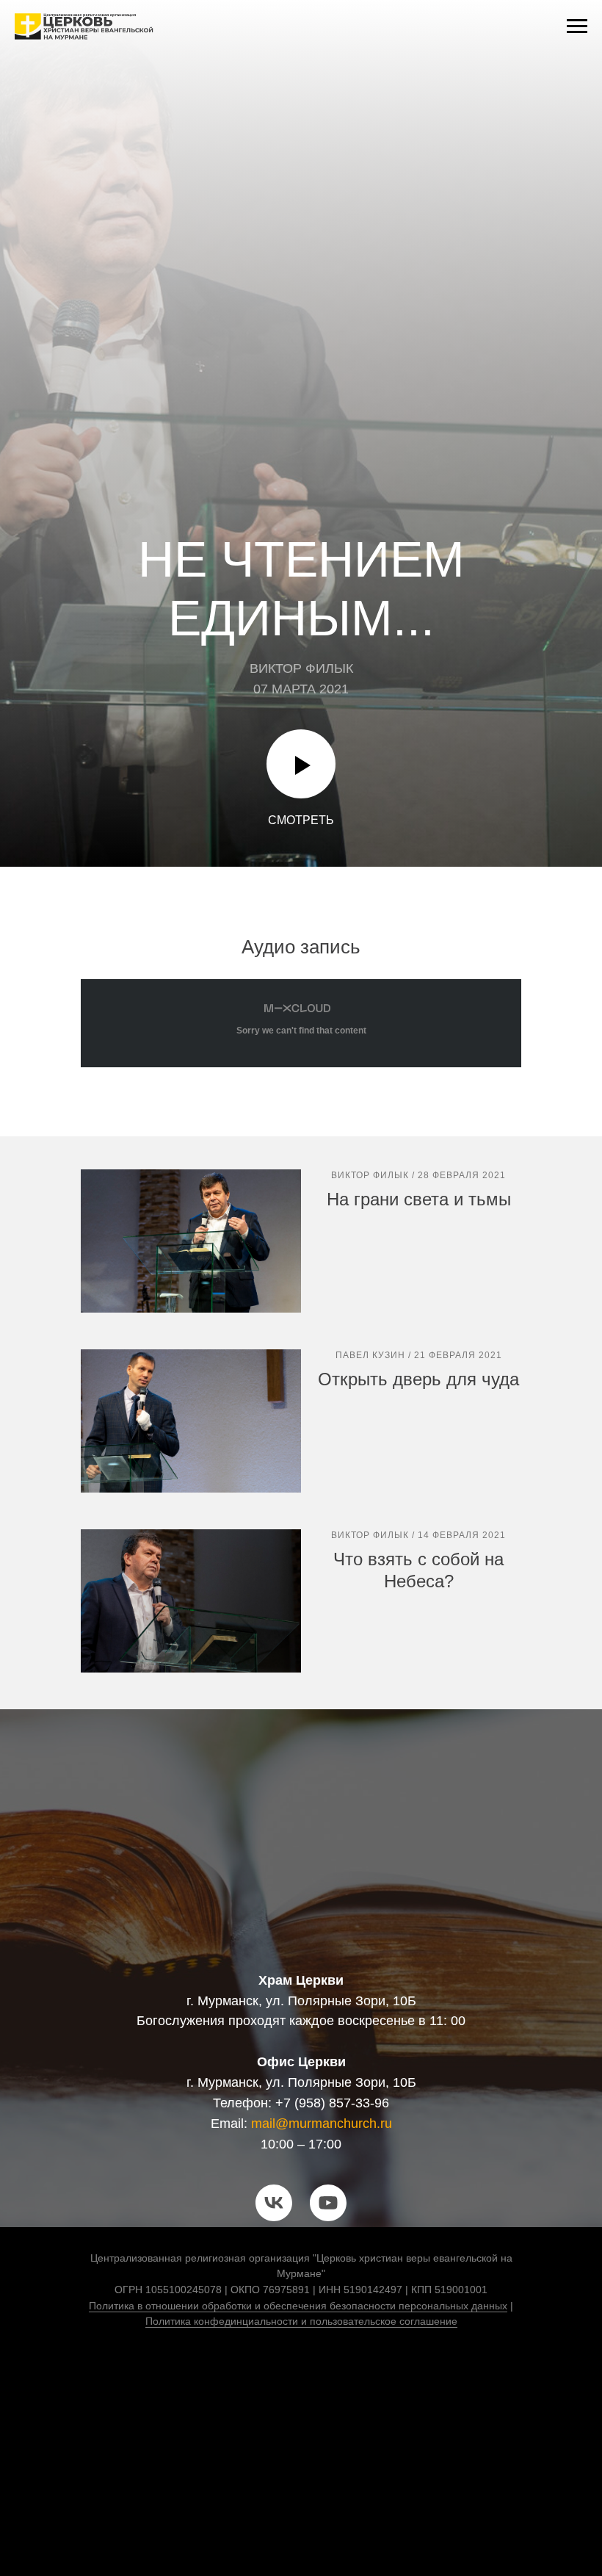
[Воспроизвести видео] (301, 2473)
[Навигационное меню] (577, 26)
